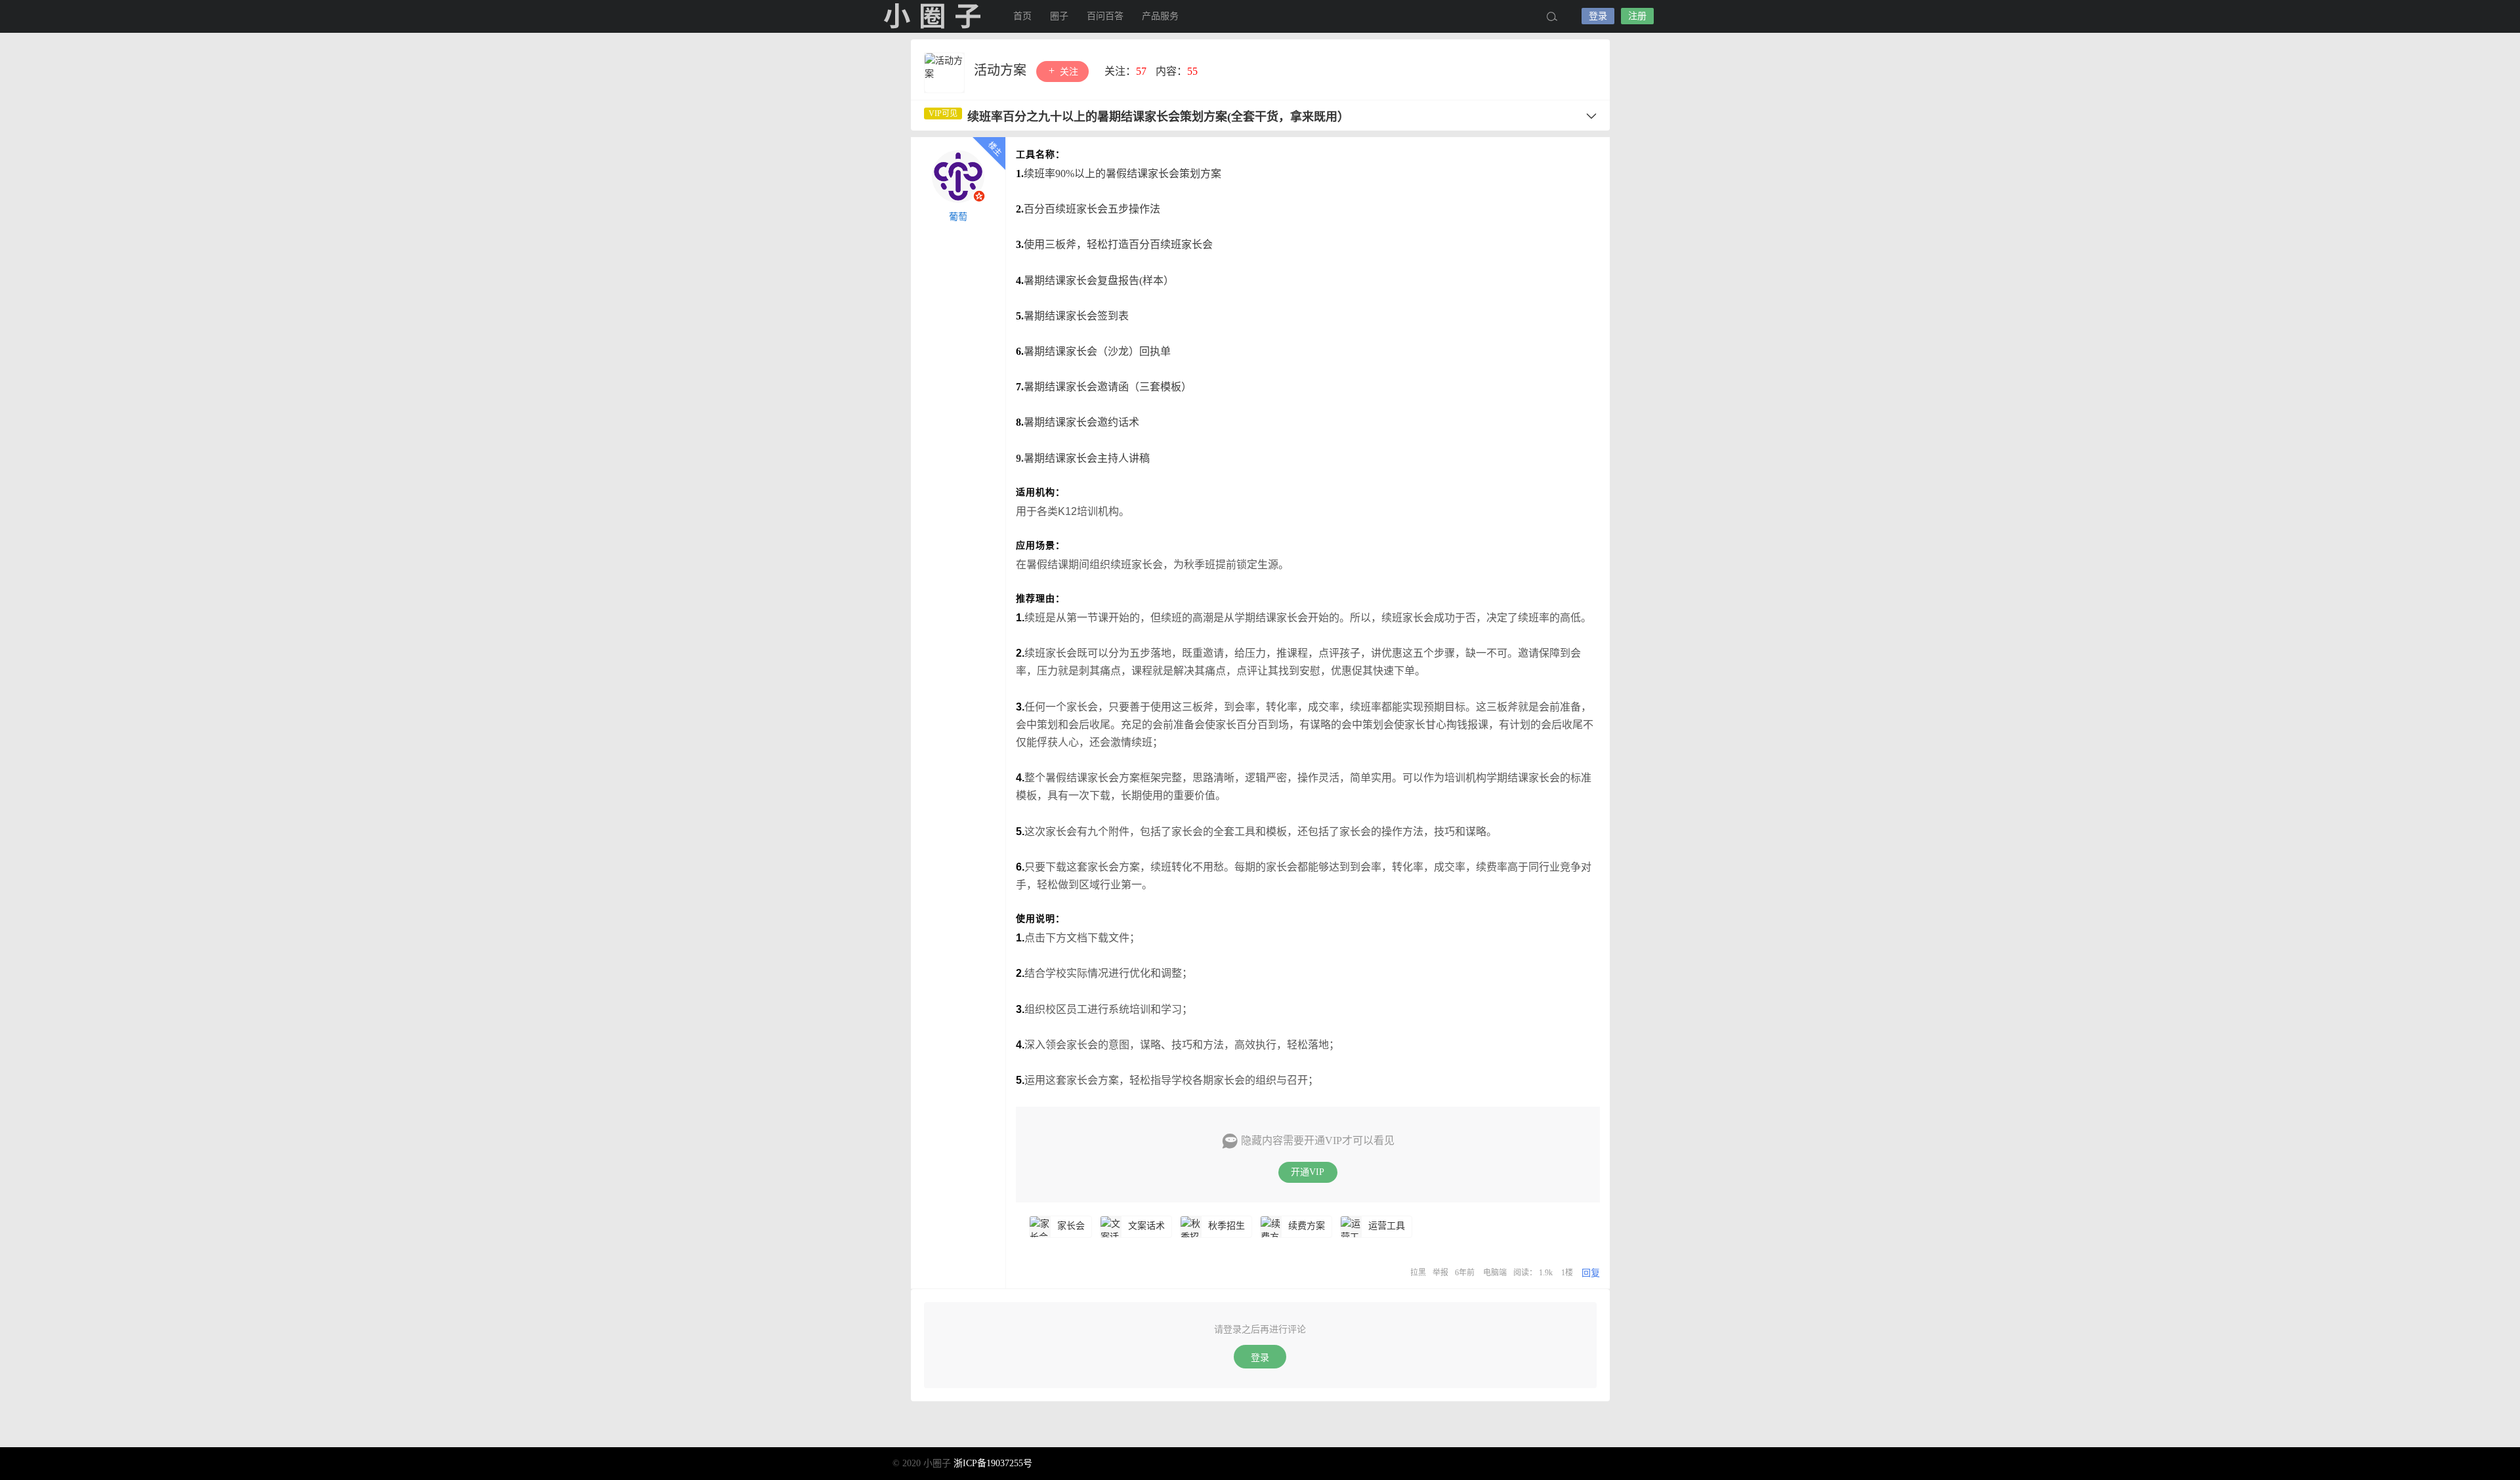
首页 (1022, 16)
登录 (1598, 16)
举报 (1440, 1273)
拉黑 (1418, 1273)
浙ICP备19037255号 (993, 1463)
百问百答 (1105, 16)
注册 (1637, 16)
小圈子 (932, 16)
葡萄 (958, 217)
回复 (1591, 1273)
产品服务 (1160, 16)
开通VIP (1308, 1172)
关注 (1068, 72)
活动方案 (1002, 70)
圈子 (1059, 16)
